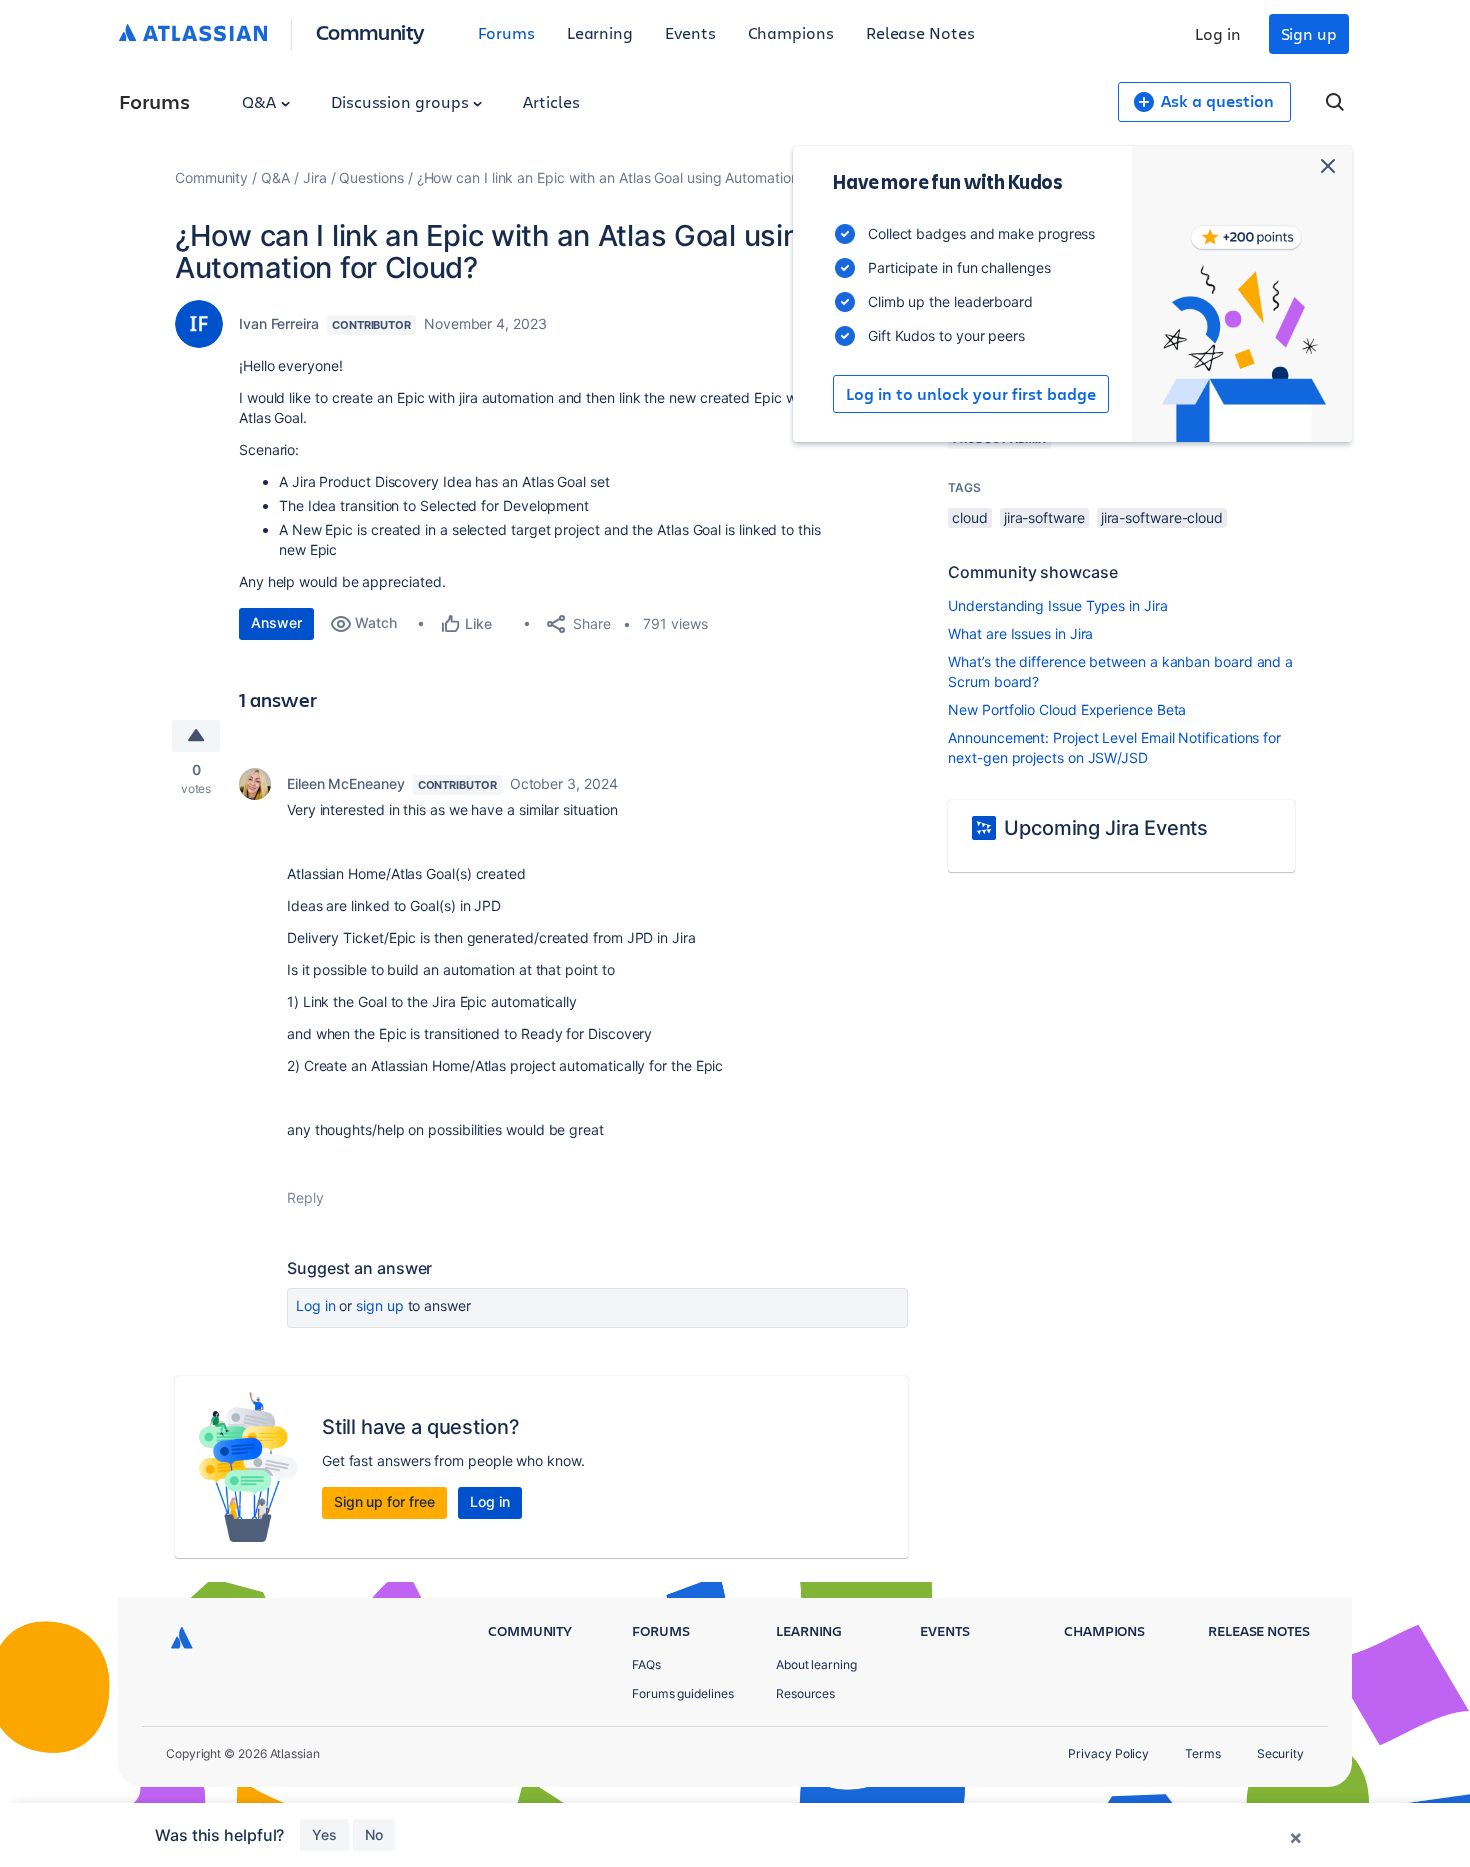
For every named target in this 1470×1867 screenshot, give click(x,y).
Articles (551, 101)
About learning (816, 1664)
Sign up (1309, 33)
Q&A (261, 101)
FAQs (646, 1664)
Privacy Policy (1108, 1753)
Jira (315, 177)
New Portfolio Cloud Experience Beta (1067, 709)
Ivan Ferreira (279, 323)
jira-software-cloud (1162, 517)
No (374, 1834)
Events (690, 32)
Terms (1203, 1753)
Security (1280, 1753)
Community (370, 31)
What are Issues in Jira (1020, 633)
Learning (600, 32)
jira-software (1044, 517)
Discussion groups (402, 101)
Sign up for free (384, 1501)
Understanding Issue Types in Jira (1057, 605)
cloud (970, 517)
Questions (371, 177)
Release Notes (920, 32)
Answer (276, 622)
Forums (506, 32)
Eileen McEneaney (346, 783)
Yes (324, 1834)
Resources (805, 1693)
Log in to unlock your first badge (971, 394)
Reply (305, 1197)
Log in (1218, 33)
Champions (791, 32)
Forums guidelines (683, 1693)
